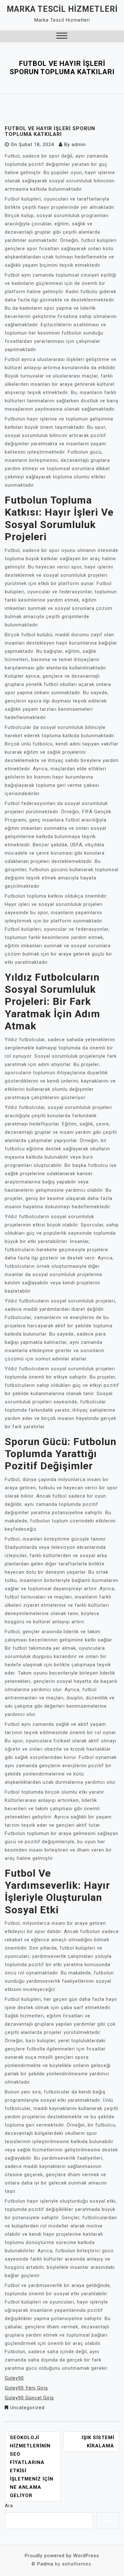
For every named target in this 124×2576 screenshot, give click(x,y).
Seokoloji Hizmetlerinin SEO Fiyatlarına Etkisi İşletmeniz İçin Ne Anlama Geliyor (32, 2467)
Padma (45, 2564)
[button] (62, 36)
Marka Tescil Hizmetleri (62, 9)
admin (79, 145)
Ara (9, 2506)
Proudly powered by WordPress (62, 2556)
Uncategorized (27, 2408)
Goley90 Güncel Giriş (29, 2398)
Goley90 (14, 2378)
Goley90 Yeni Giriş (26, 2388)
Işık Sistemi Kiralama (98, 2442)
